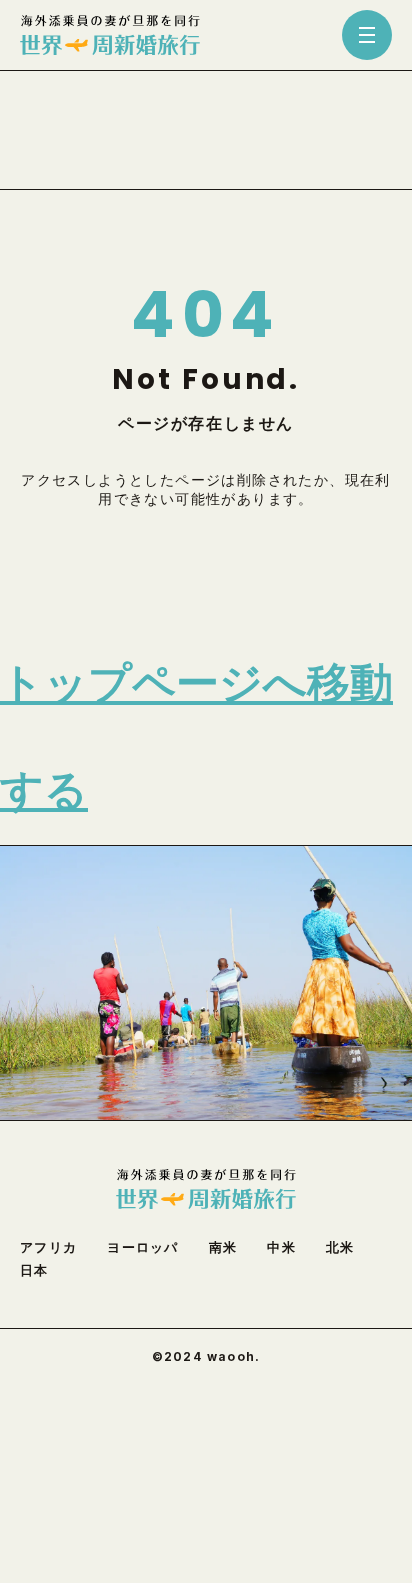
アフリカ (48, 1247)
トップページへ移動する (196, 737)
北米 (340, 1247)
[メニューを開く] (367, 35)
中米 (281, 1247)
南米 (223, 1247)
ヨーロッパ (143, 1247)
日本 (34, 1270)
